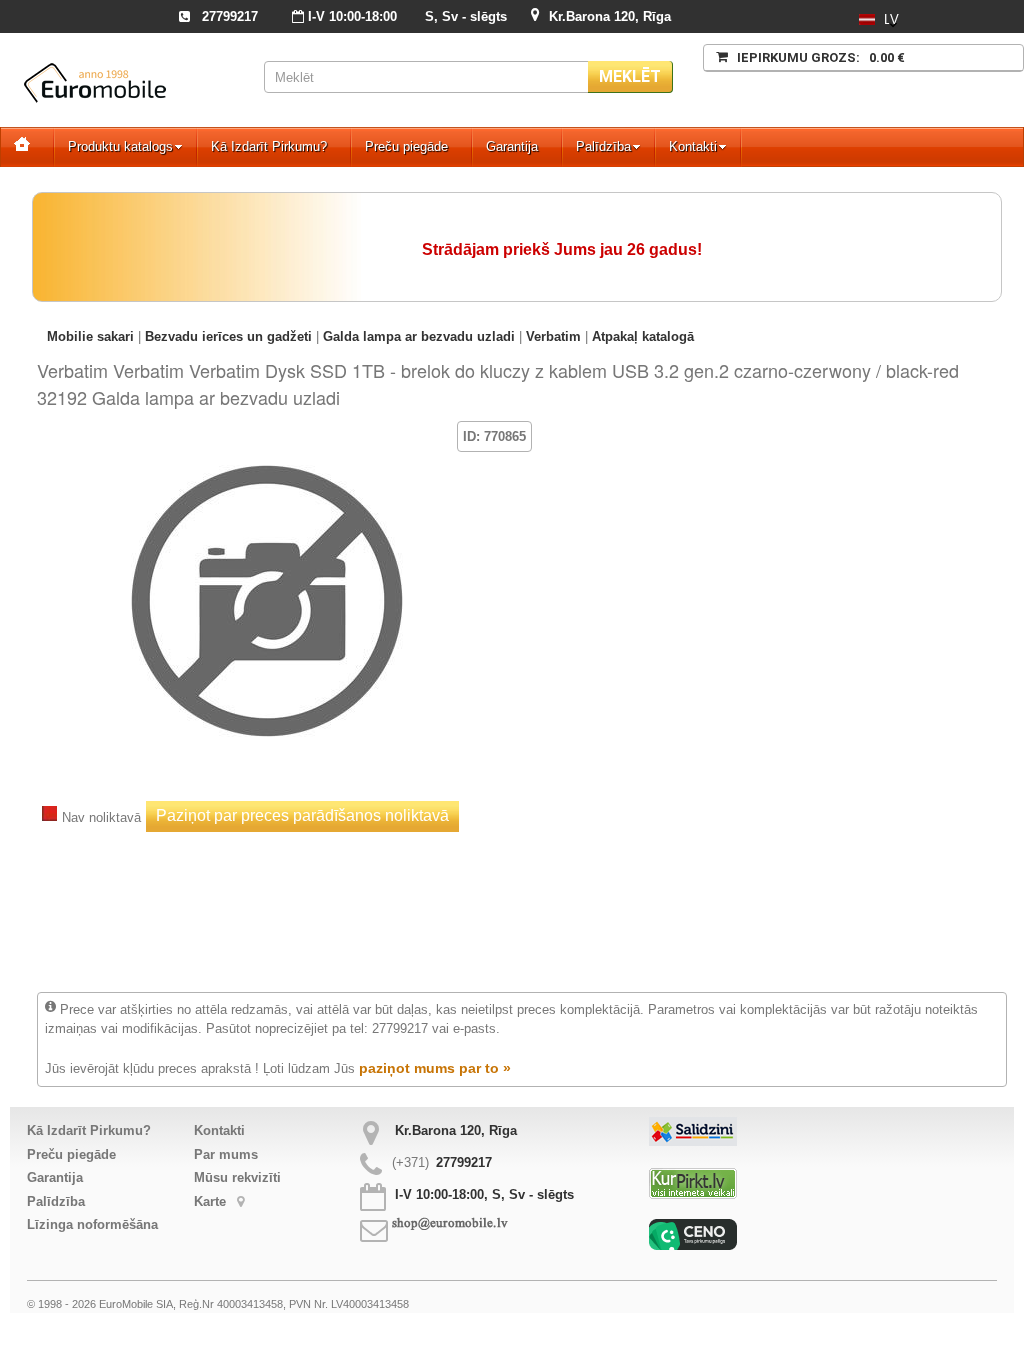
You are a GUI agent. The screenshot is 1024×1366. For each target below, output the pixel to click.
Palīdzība (603, 146)
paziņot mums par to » (435, 1068)
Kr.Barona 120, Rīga (610, 16)
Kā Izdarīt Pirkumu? (269, 146)
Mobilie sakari (90, 336)
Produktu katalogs (120, 146)
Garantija (512, 146)
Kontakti (693, 146)
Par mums (226, 1154)
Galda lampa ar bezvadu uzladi (419, 336)
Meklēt (630, 76)
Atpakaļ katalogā (643, 336)
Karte (212, 1201)
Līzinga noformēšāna (92, 1224)
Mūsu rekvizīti (237, 1177)
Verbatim (553, 336)
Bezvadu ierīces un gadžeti (228, 336)
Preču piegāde (406, 146)
